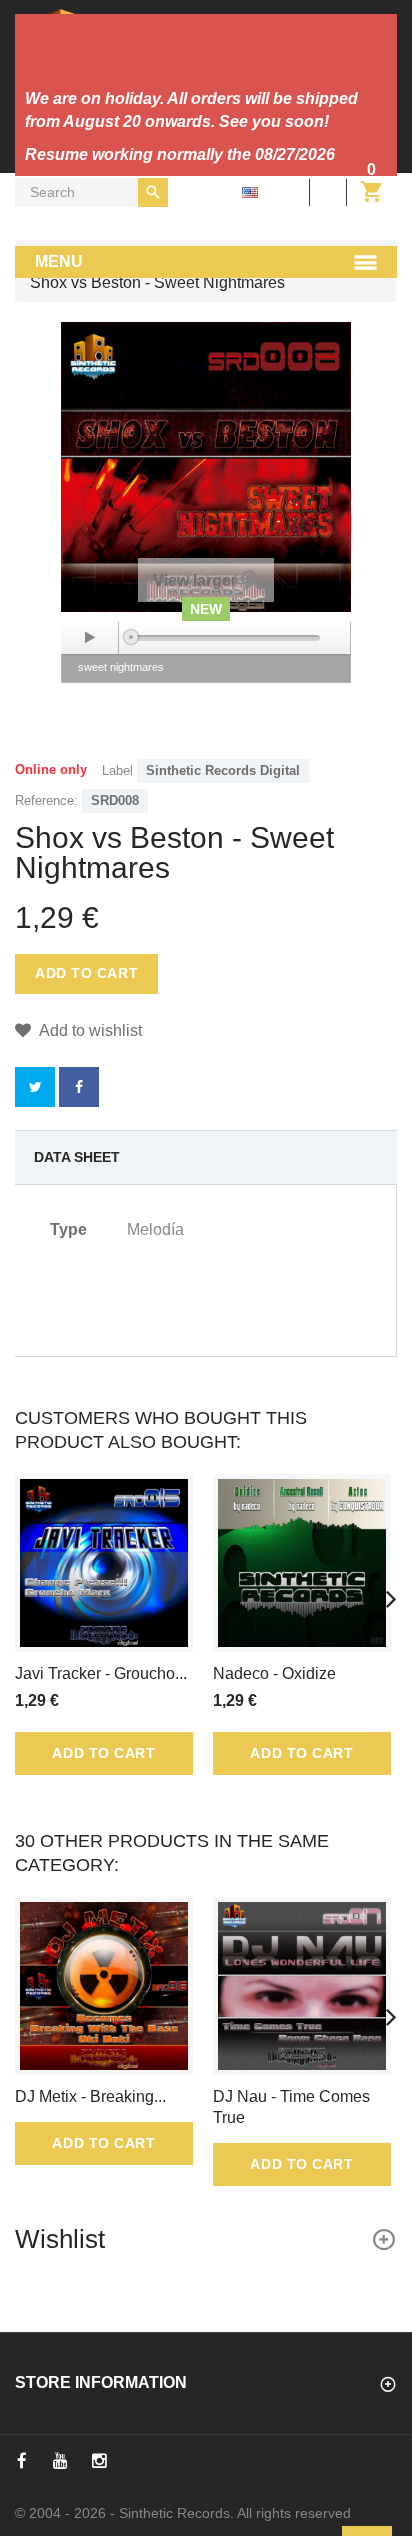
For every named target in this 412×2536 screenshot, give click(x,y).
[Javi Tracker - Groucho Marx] (104, 1563)
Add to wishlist (89, 1030)
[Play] (90, 638)
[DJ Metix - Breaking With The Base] (104, 1986)
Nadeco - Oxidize (274, 1673)
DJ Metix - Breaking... (90, 2096)
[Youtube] (60, 2461)
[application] (206, 638)
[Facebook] (21, 2461)
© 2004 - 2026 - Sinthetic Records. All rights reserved (183, 2513)
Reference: (46, 800)
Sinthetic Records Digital (223, 770)
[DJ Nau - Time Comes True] (302, 1986)
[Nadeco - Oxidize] (302, 1563)
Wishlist (60, 2239)
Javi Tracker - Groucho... (101, 1673)
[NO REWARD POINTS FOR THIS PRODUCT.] (79, 1087)
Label (117, 770)
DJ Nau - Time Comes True (291, 2107)
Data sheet (77, 1157)
